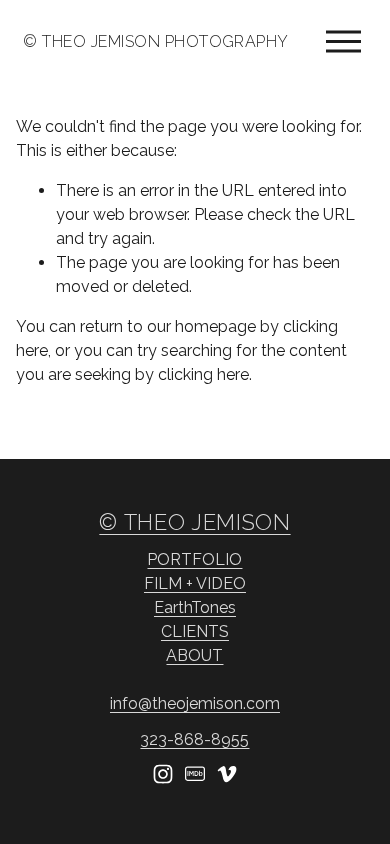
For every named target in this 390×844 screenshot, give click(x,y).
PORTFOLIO (194, 559)
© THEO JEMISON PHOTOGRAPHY (155, 41)
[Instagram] (163, 774)
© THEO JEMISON (194, 522)
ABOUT (194, 655)
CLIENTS (195, 631)
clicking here (203, 374)
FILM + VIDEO (195, 583)
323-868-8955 (194, 739)
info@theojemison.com (195, 703)
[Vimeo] (227, 774)
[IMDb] (195, 774)
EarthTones (195, 607)
